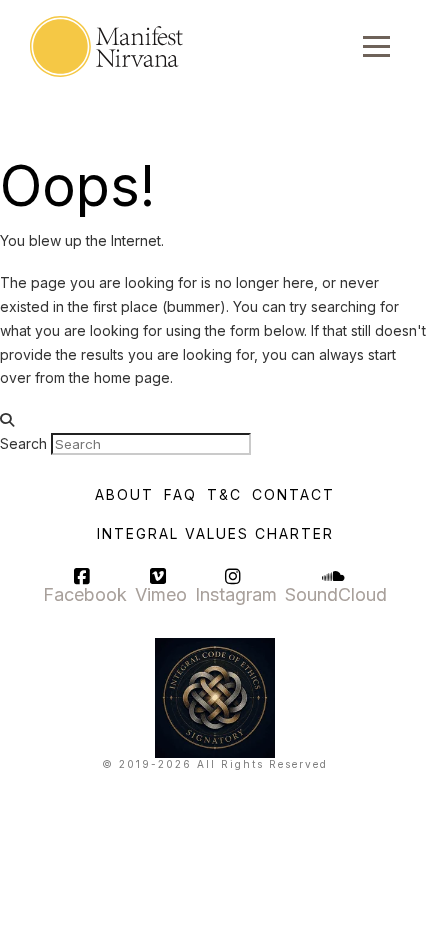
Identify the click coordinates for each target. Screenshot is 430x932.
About (124, 494)
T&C (224, 494)
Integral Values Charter (215, 533)
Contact (293, 494)
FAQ (180, 494)
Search (23, 443)
